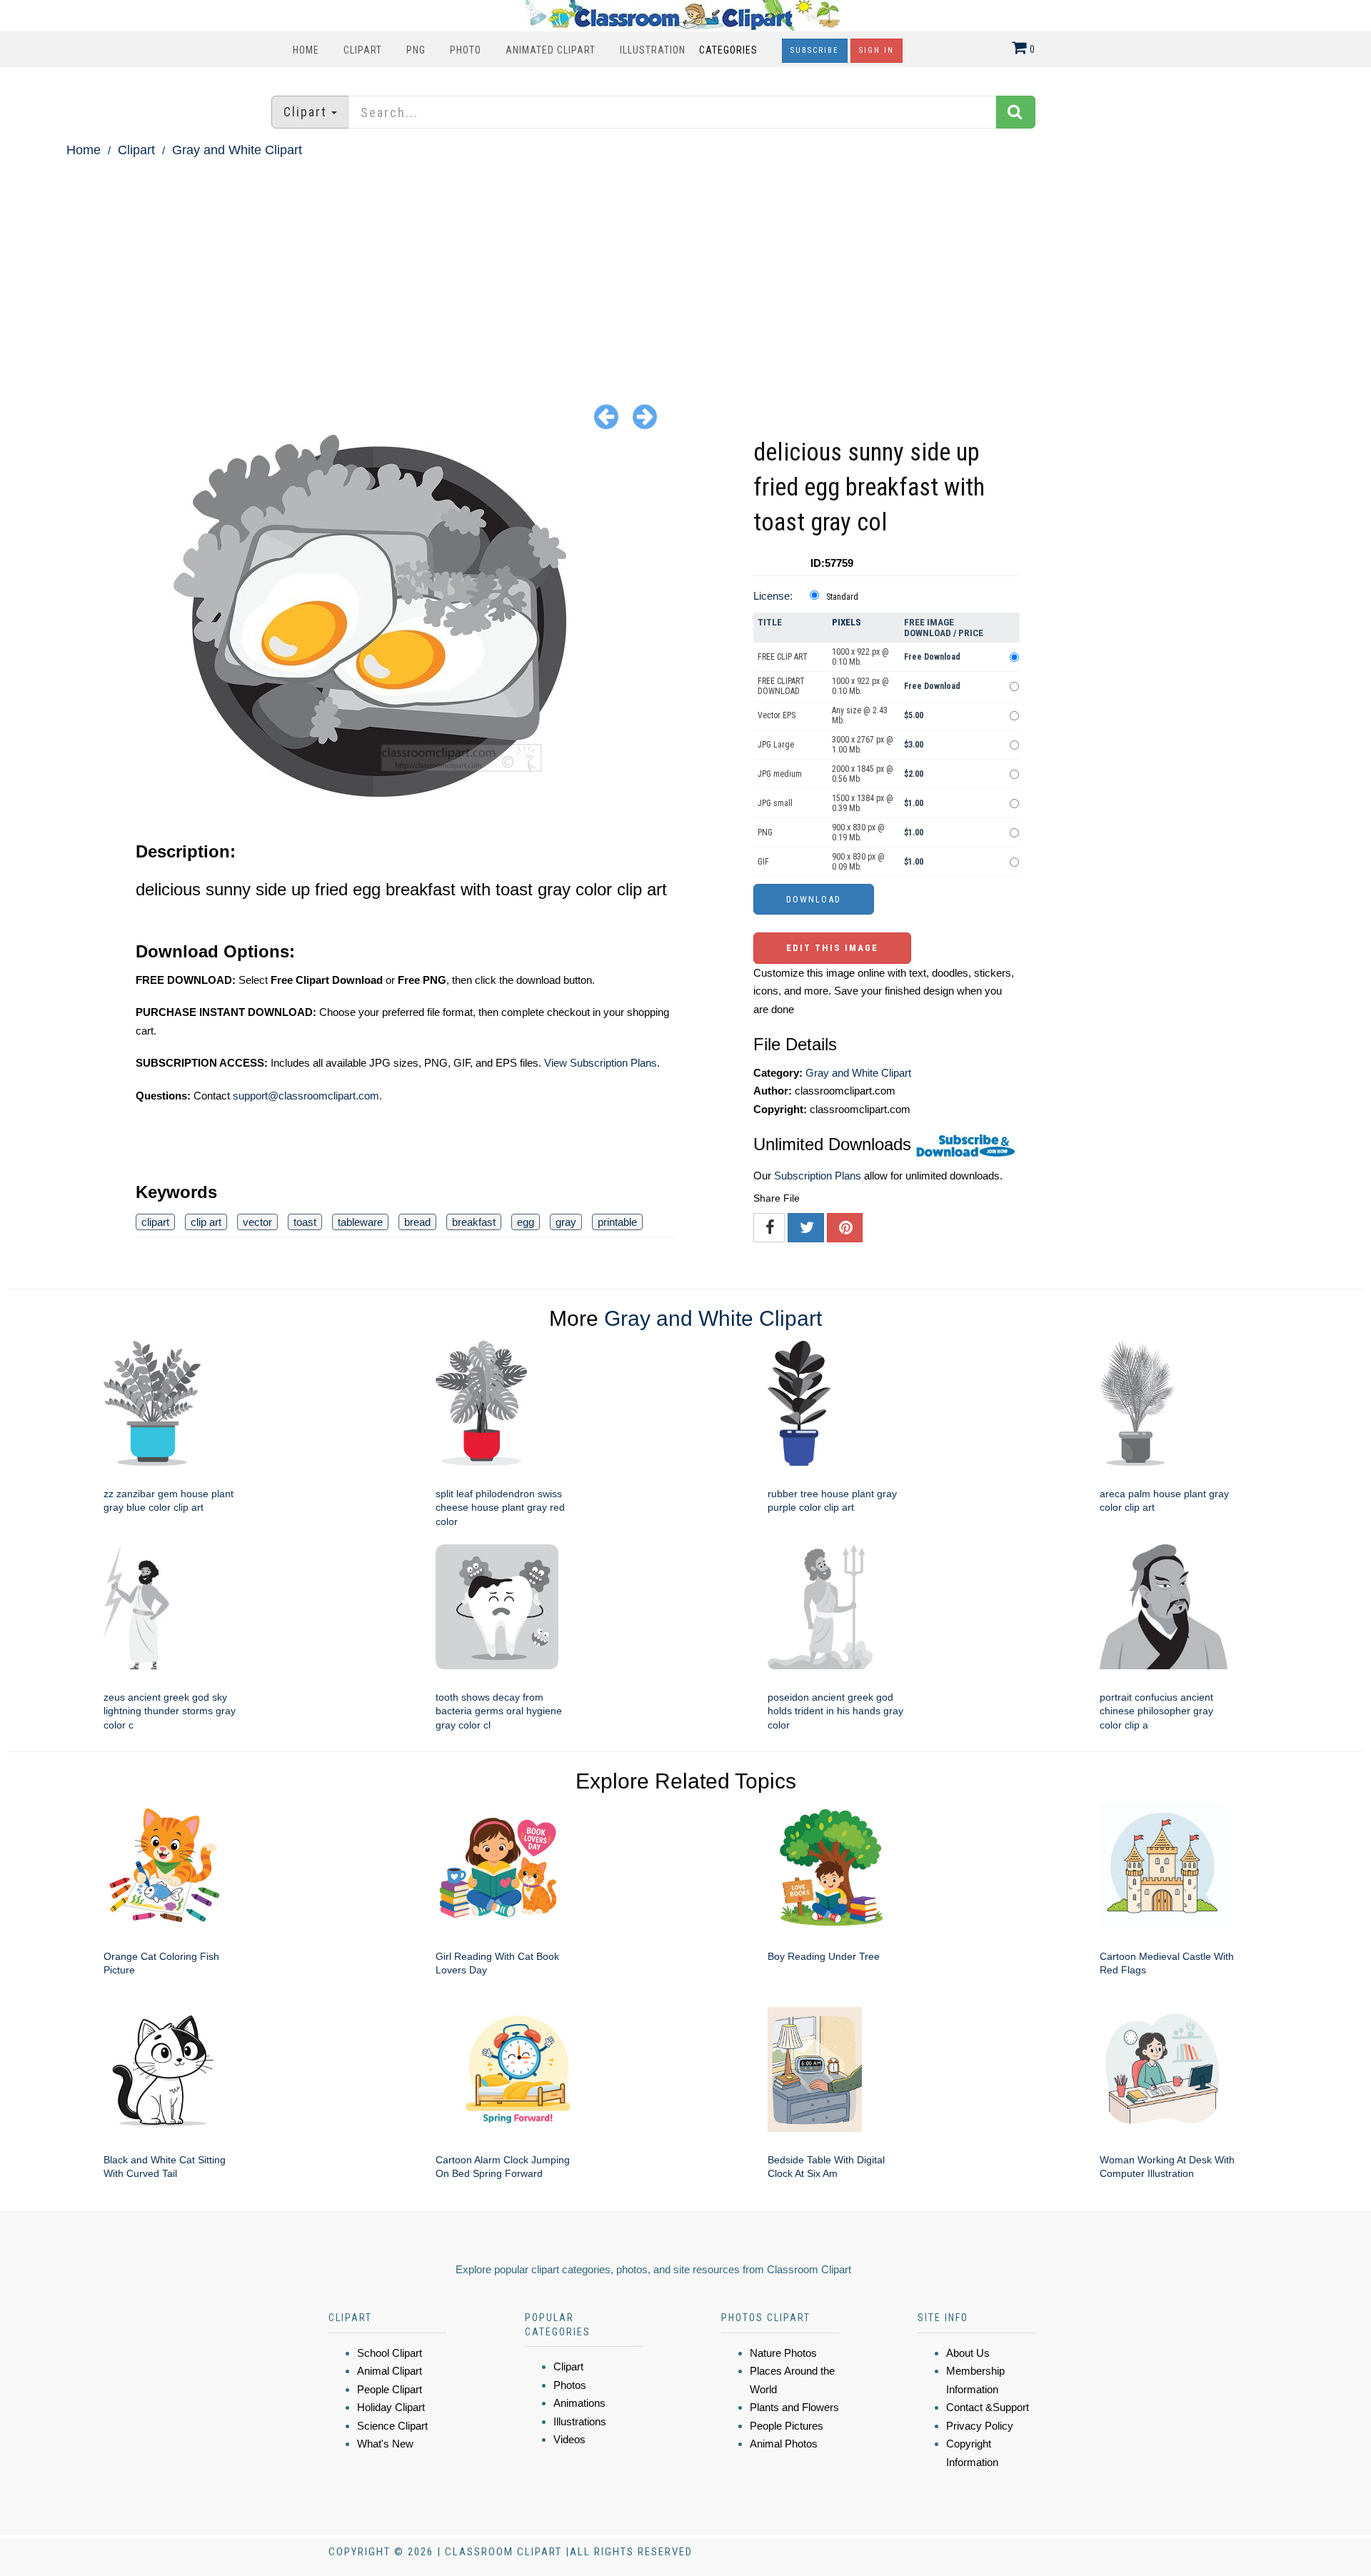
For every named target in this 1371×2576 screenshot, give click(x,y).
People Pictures (787, 2426)
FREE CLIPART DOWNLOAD (781, 686)
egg (526, 1222)
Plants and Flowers (794, 2407)
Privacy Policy (980, 2426)
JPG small (775, 803)
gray (566, 1222)
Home (306, 50)
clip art (206, 1222)
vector (257, 1222)
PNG (416, 50)
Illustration (653, 50)
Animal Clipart (390, 2371)
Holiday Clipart (391, 2407)
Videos (569, 2439)
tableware (360, 1222)
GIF (763, 862)
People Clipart (390, 2389)
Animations (579, 2403)
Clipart (363, 50)
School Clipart (390, 2353)
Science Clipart (392, 2426)
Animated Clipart (551, 50)
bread (417, 1222)
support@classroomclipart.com (306, 1096)
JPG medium (780, 774)
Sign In (877, 50)
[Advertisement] (685, 268)
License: (773, 596)
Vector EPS (777, 715)
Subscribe (815, 50)
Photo (466, 50)
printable (617, 1222)
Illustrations (580, 2421)
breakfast (474, 1222)
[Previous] (606, 416)
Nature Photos (783, 2353)
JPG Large (776, 745)
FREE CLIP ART (783, 657)
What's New (385, 2444)
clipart (155, 1222)
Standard (842, 597)
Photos (570, 2385)
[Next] (645, 416)
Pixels (847, 622)
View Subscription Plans (601, 1063)
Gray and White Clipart (237, 150)
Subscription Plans (818, 1176)
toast (305, 1222)
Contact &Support (988, 2407)
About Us (968, 2353)
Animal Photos (784, 2444)
